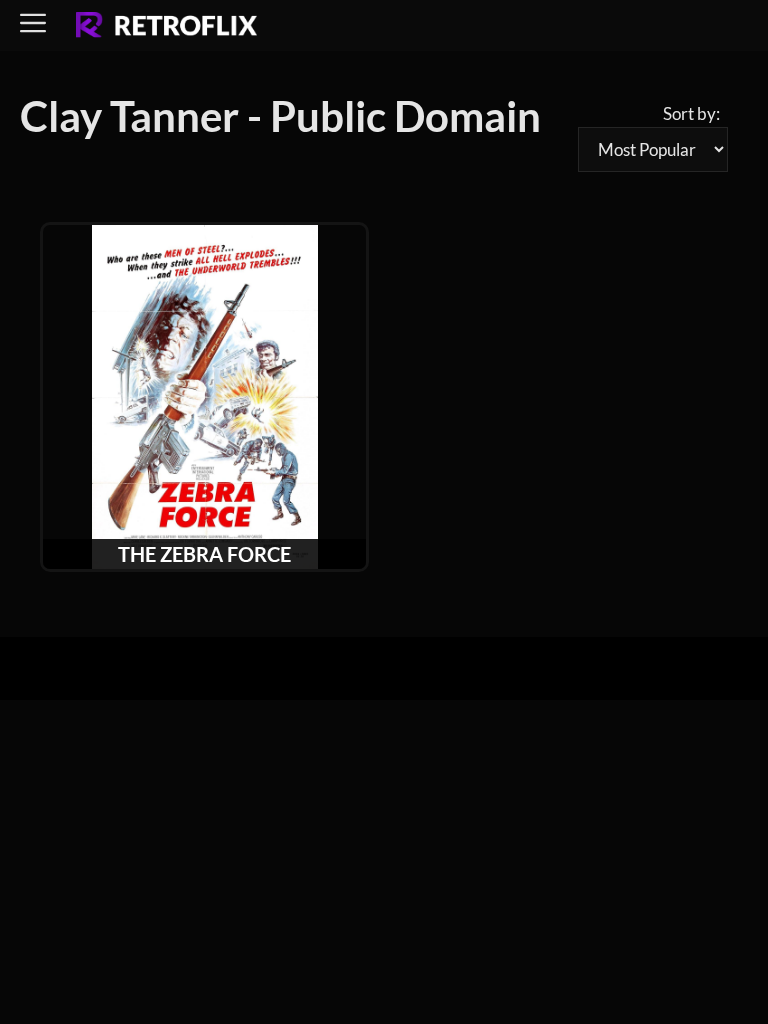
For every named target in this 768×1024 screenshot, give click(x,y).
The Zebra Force (204, 554)
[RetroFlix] (166, 26)
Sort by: (691, 113)
